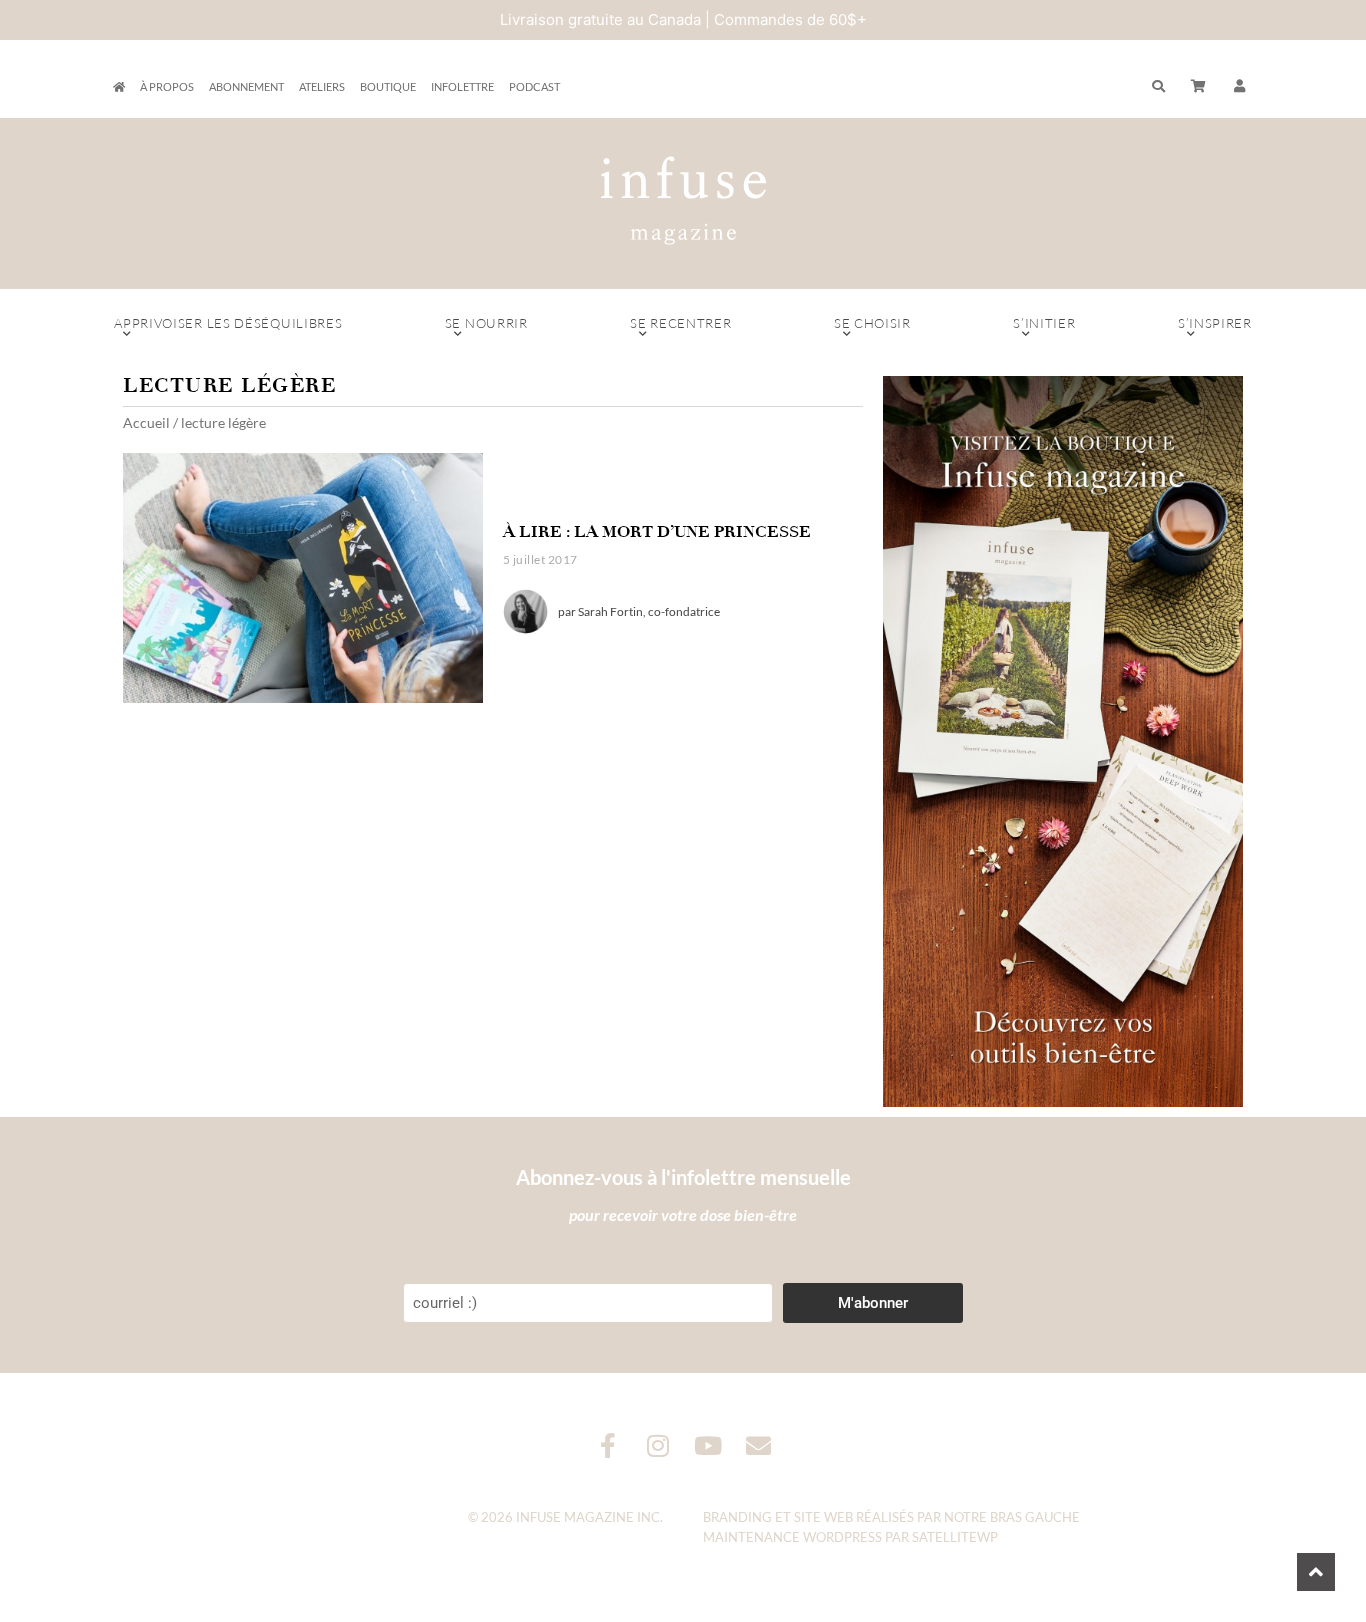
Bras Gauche (1035, 1517)
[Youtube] (708, 1445)
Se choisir (872, 323)
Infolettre (462, 86)
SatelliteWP (955, 1537)
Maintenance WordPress (792, 1537)
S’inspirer (1215, 323)
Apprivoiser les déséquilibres (228, 323)
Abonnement (246, 86)
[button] (1240, 87)
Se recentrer (680, 323)
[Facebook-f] (608, 1445)
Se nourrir (486, 323)
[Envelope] (758, 1445)
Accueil (146, 422)
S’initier (1044, 323)
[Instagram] (658, 1445)
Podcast (534, 86)
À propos (167, 86)
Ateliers (322, 86)
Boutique (388, 86)
